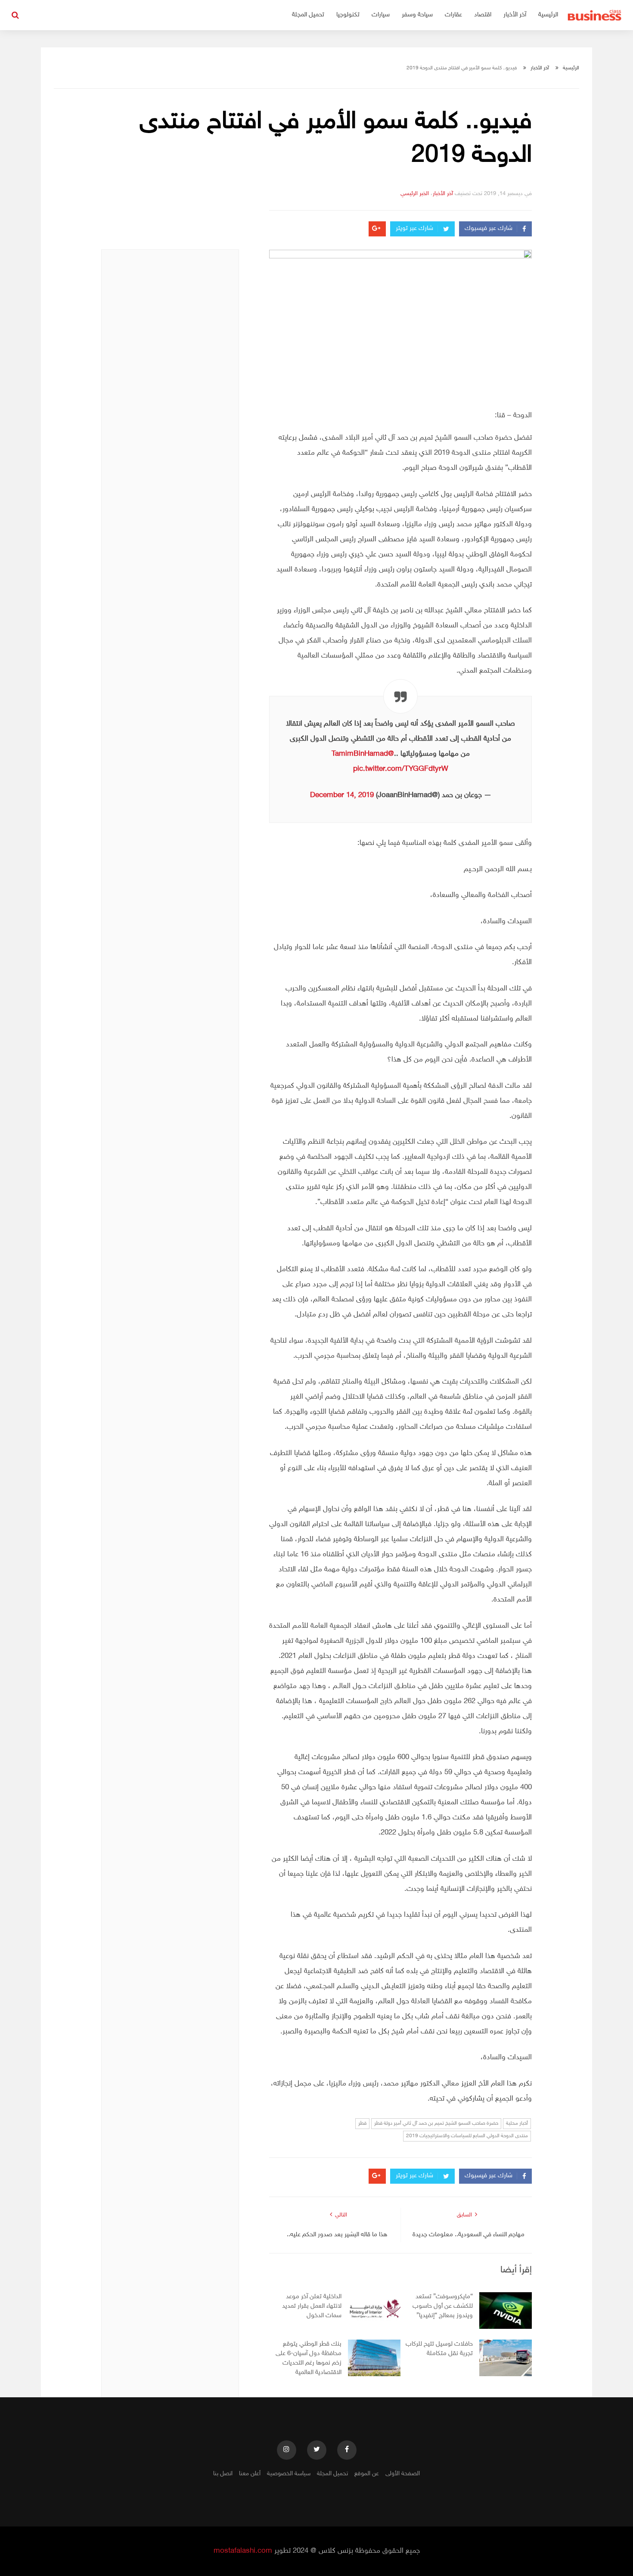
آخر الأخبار (515, 15)
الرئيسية (548, 15)
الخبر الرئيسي (415, 194)
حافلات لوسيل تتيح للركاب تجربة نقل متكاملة (439, 2349)
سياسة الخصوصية (289, 2474)
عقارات (453, 15)
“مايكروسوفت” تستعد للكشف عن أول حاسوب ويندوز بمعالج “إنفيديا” (443, 2306)
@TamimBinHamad (363, 754)
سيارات (381, 15)
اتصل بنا (223, 2474)
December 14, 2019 (342, 795)
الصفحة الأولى (403, 2474)
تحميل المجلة (308, 15)
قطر (362, 2123)
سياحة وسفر (417, 15)
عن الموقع (367, 2474)
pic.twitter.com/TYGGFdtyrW (401, 769)
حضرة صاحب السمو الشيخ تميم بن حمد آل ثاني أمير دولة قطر (436, 2123)
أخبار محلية (517, 2123)
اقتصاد (483, 15)
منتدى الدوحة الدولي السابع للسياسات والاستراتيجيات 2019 (467, 2136)
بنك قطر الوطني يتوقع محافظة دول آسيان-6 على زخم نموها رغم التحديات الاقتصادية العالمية (309, 2358)
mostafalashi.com (243, 2551)
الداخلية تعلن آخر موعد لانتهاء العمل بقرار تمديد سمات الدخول (312, 2306)
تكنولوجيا (348, 15)
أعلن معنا (250, 2474)
